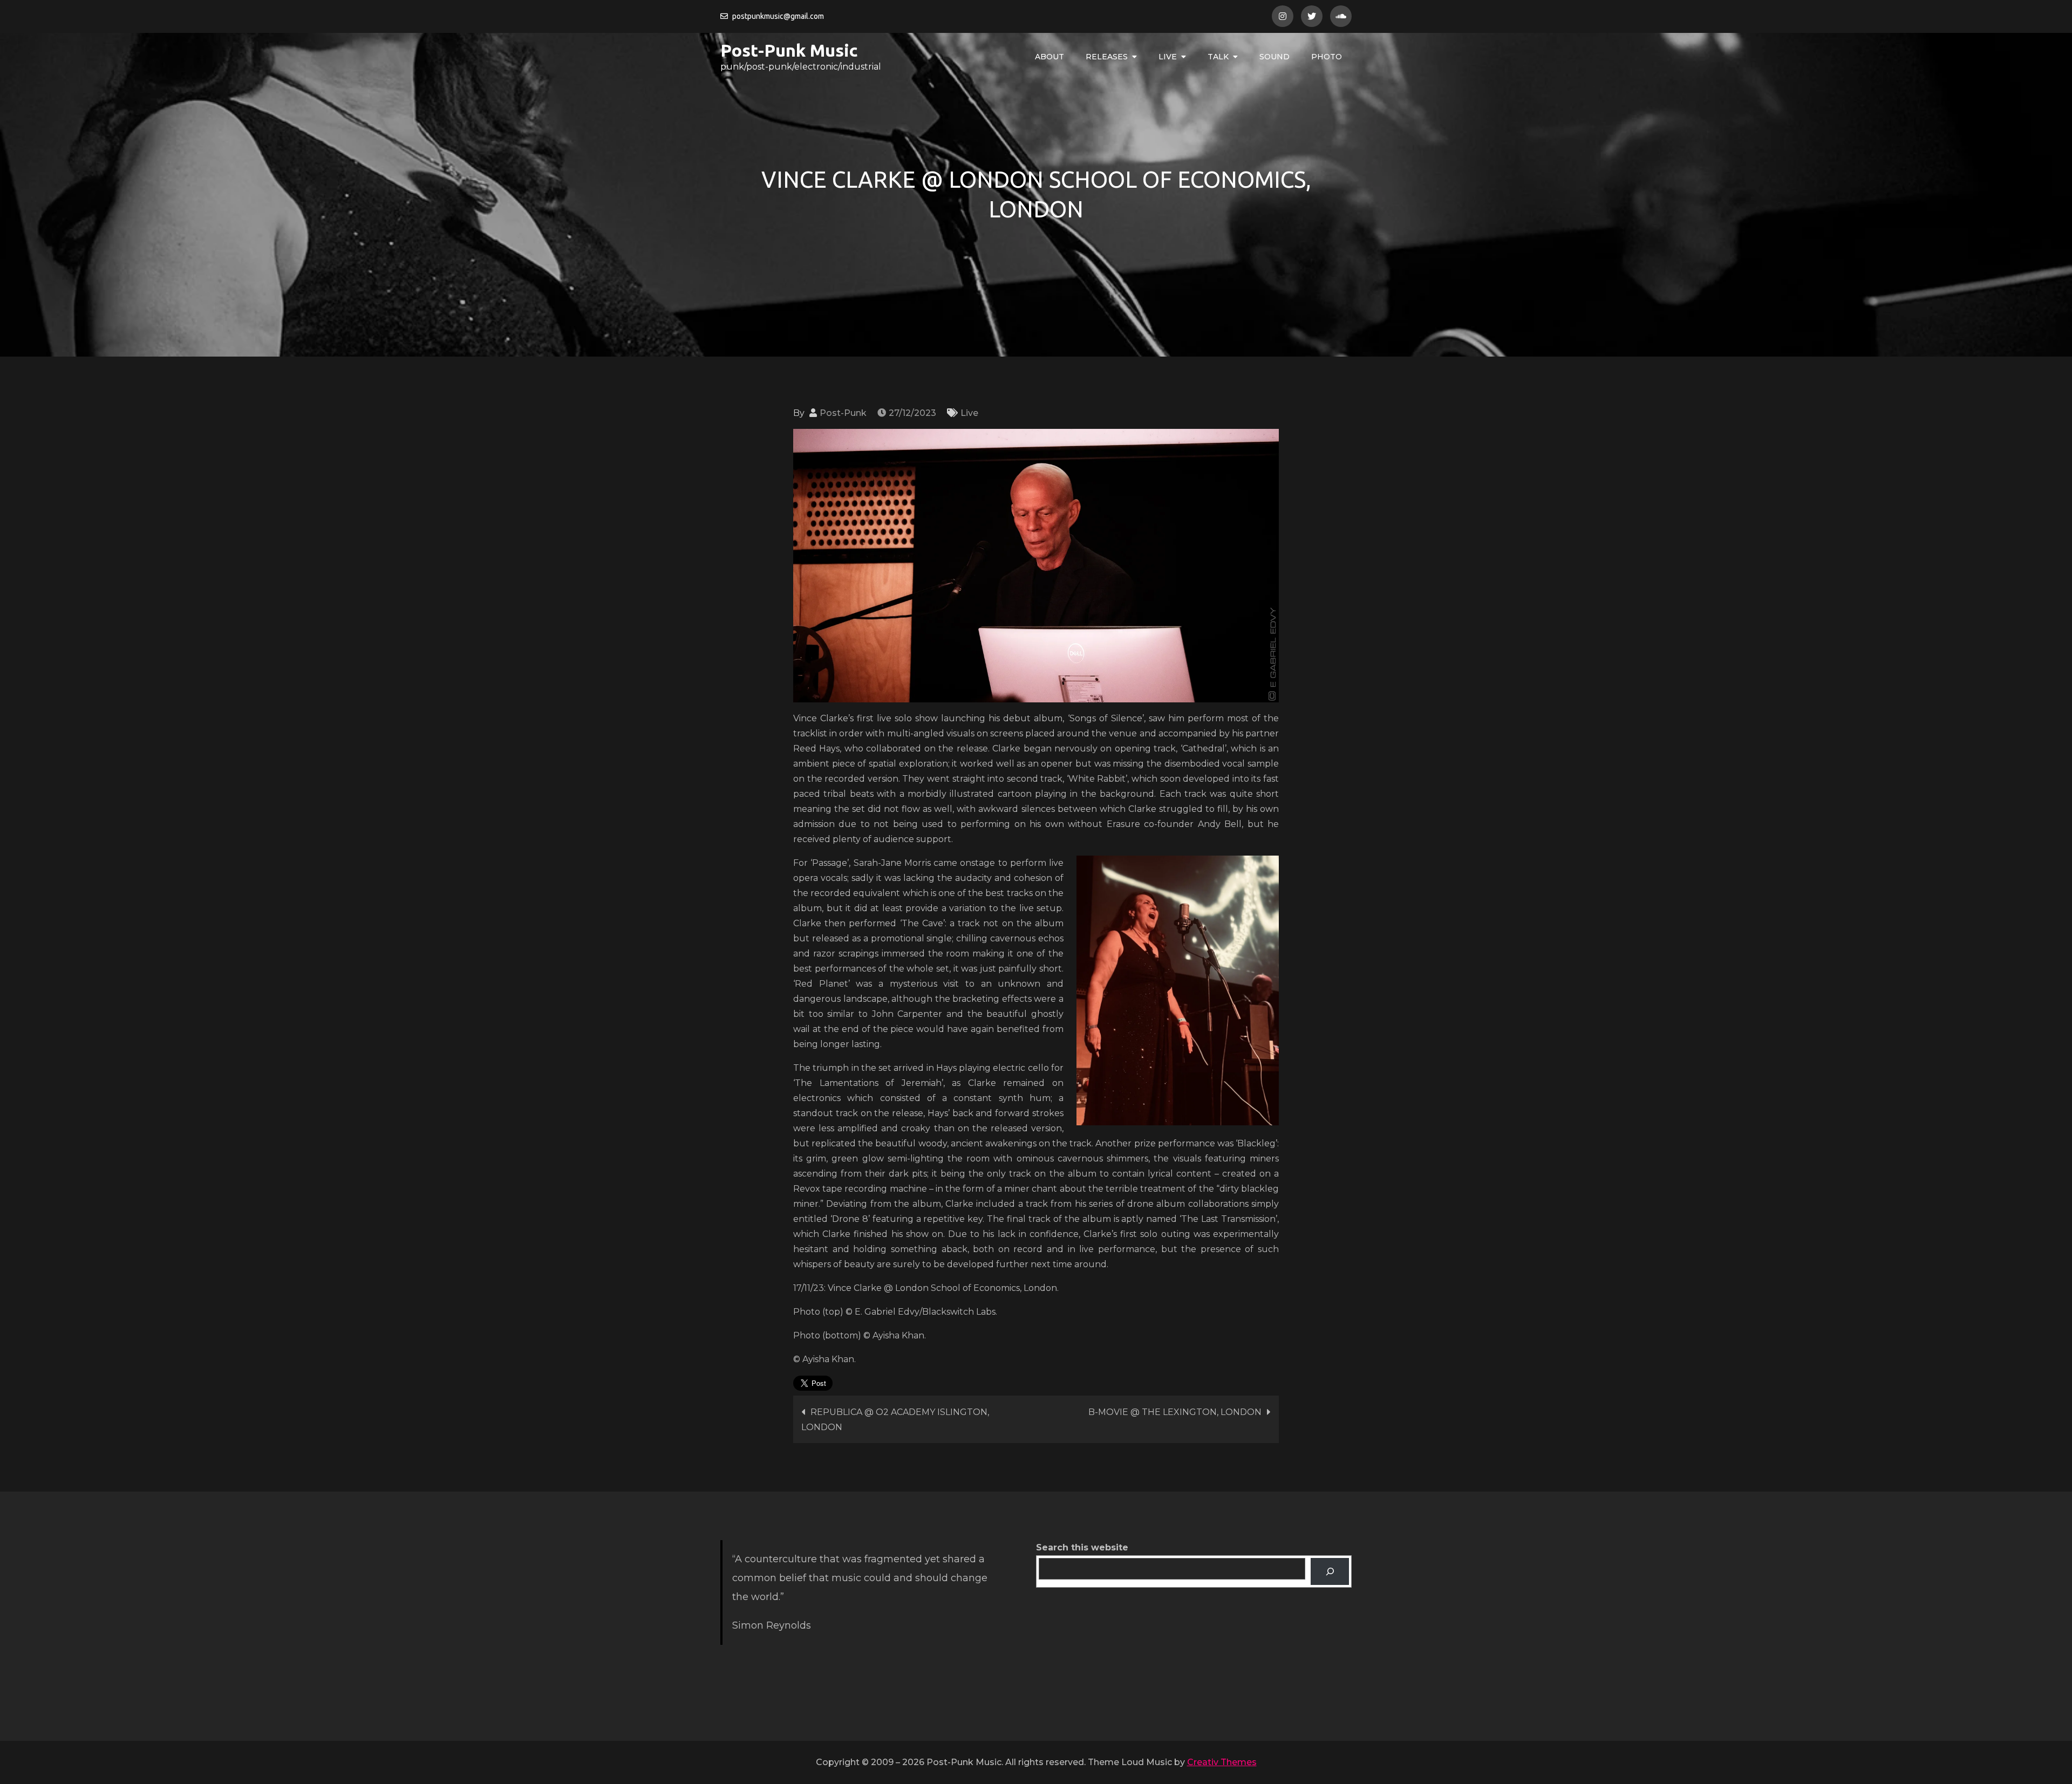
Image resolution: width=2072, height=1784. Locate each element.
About (1049, 57)
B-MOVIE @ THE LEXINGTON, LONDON (1175, 1412)
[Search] (1330, 1571)
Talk (1218, 57)
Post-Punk (843, 413)
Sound (1274, 57)
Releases (1107, 57)
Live (1168, 57)
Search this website (1082, 1547)
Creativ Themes (1222, 1762)
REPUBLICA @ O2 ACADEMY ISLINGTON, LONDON (895, 1420)
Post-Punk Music (789, 50)
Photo (1327, 57)
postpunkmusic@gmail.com (778, 16)
